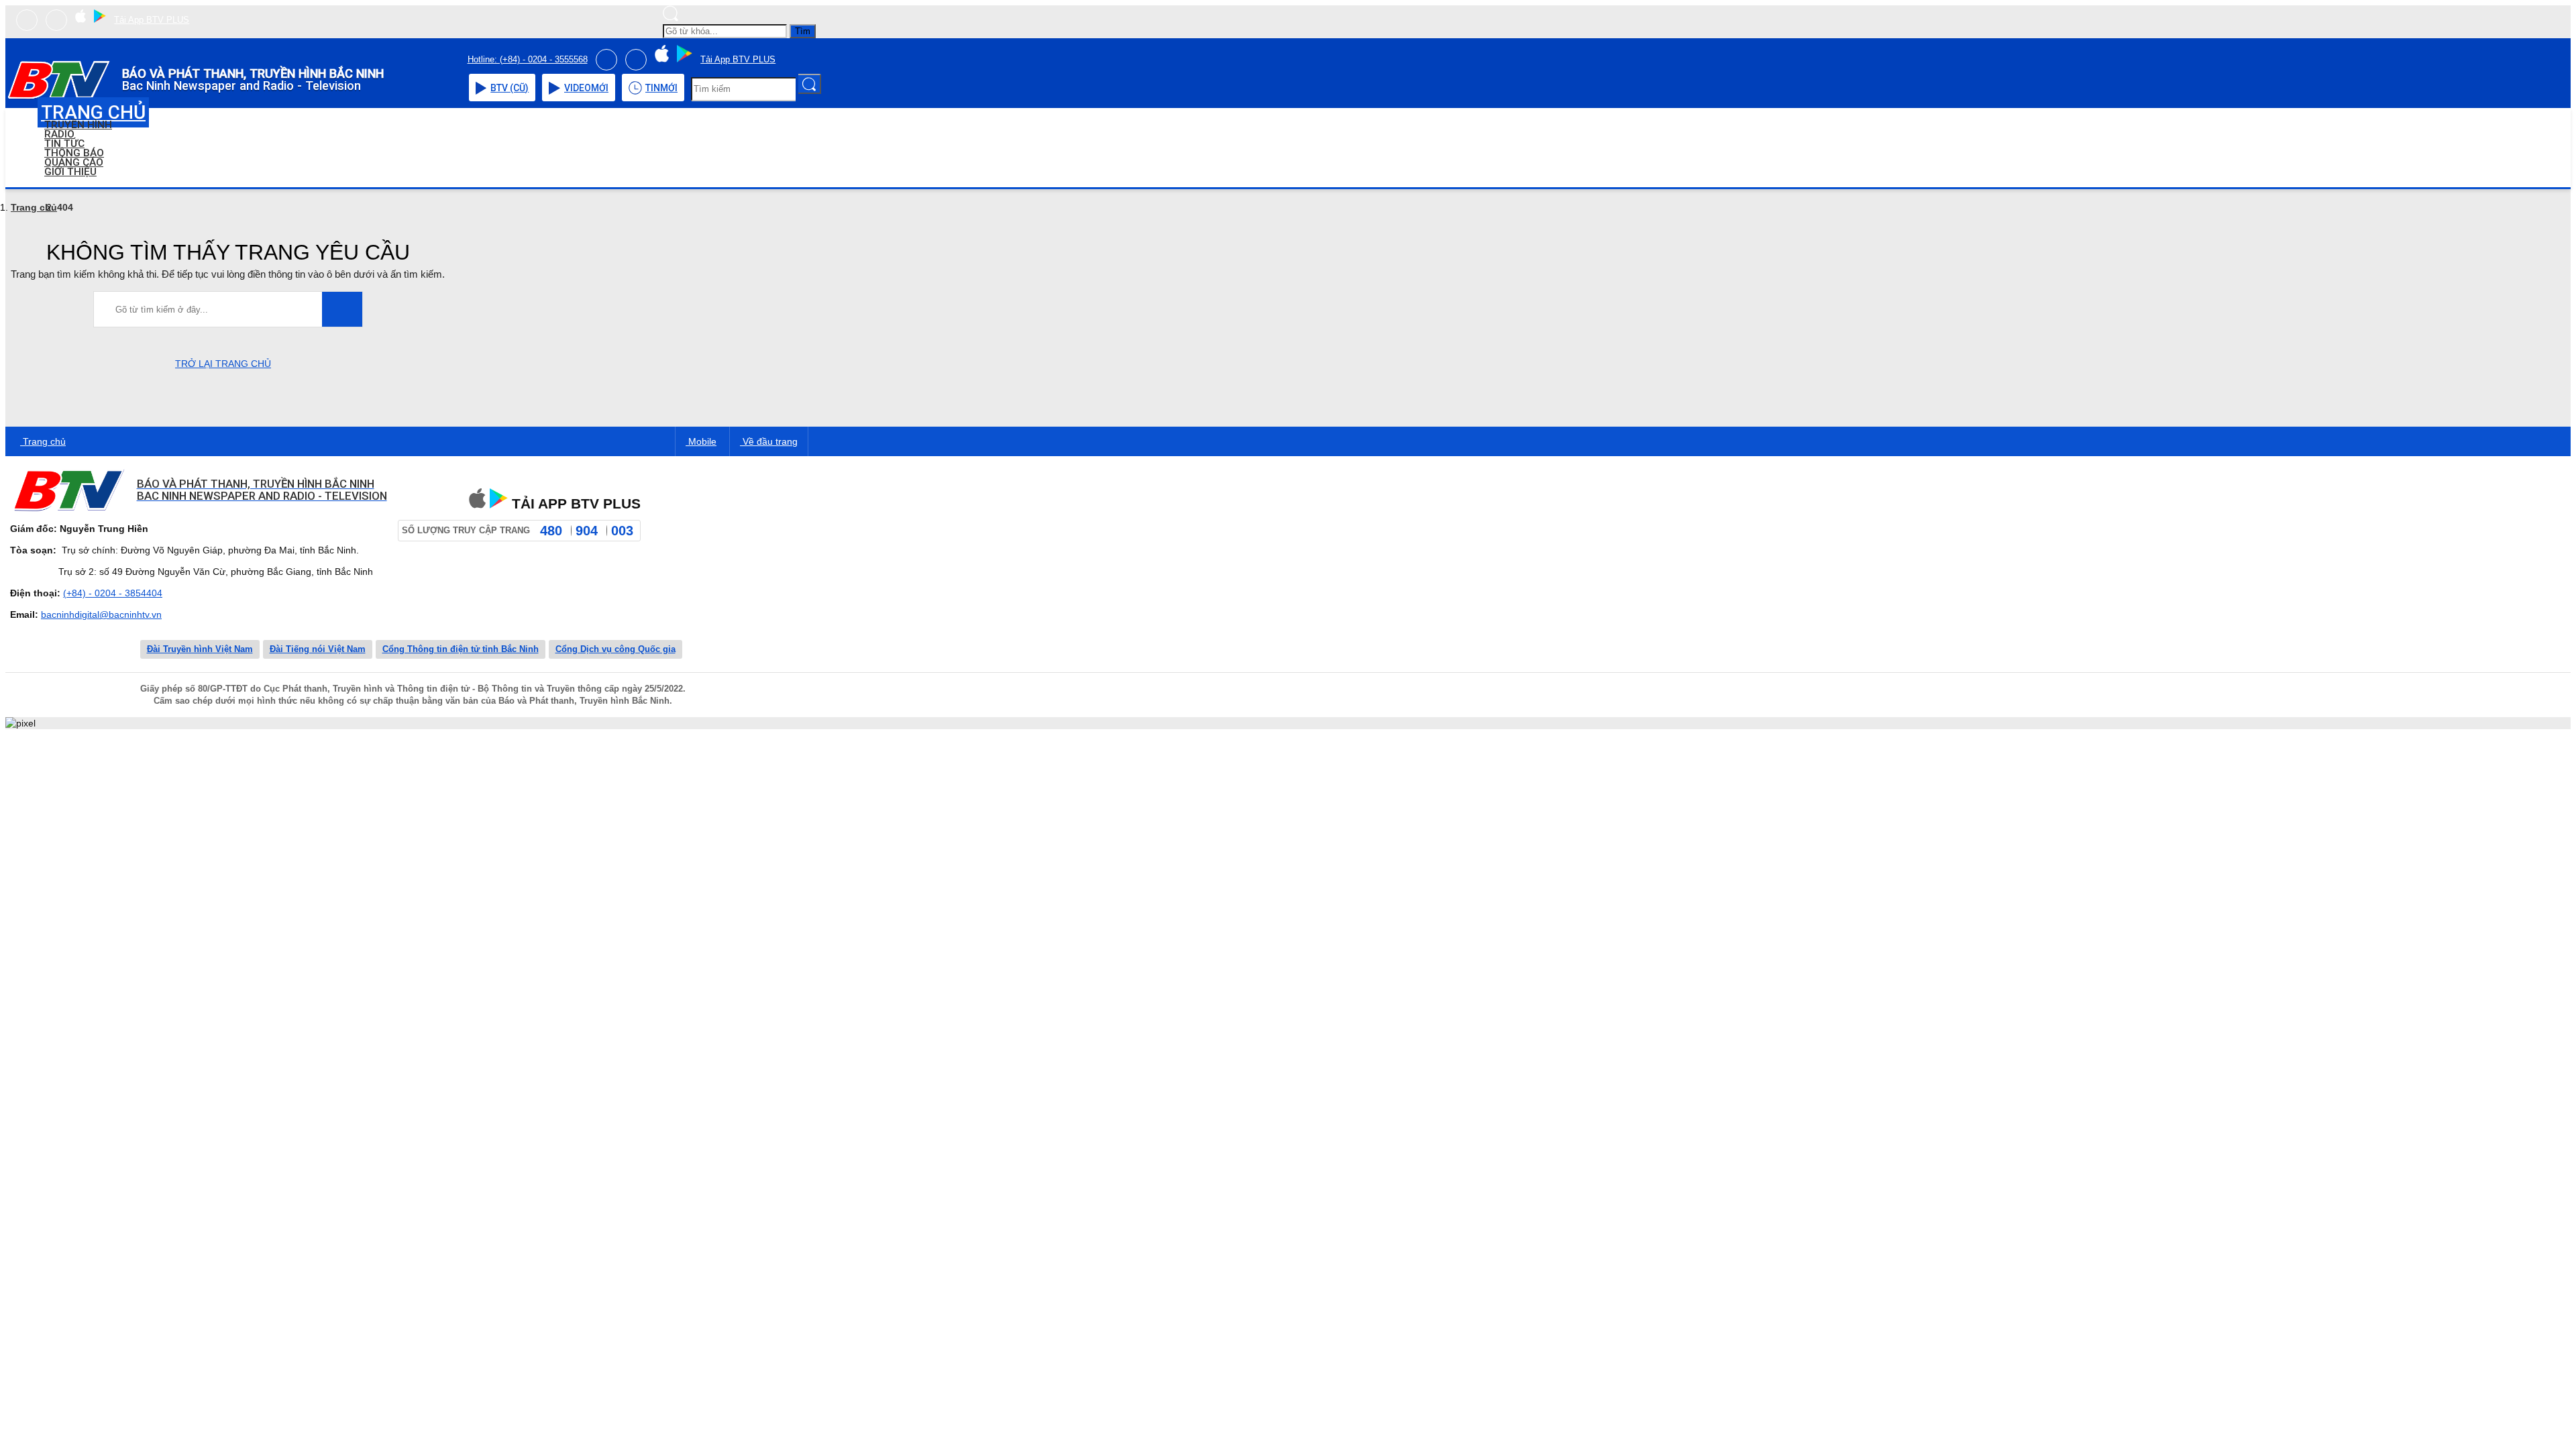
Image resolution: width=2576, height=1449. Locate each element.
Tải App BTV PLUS (152, 20)
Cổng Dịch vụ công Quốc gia (615, 649)
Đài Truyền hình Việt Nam (200, 649)
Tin (661, 88)
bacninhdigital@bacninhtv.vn (101, 614)
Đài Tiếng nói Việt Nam (318, 649)
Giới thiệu (70, 172)
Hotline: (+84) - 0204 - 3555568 (528, 59)
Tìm (803, 31)
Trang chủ (34, 207)
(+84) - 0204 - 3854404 (113, 593)
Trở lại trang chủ (223, 364)
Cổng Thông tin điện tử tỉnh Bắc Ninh (461, 649)
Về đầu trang (769, 441)
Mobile (701, 441)
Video (586, 88)
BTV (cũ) (509, 88)
